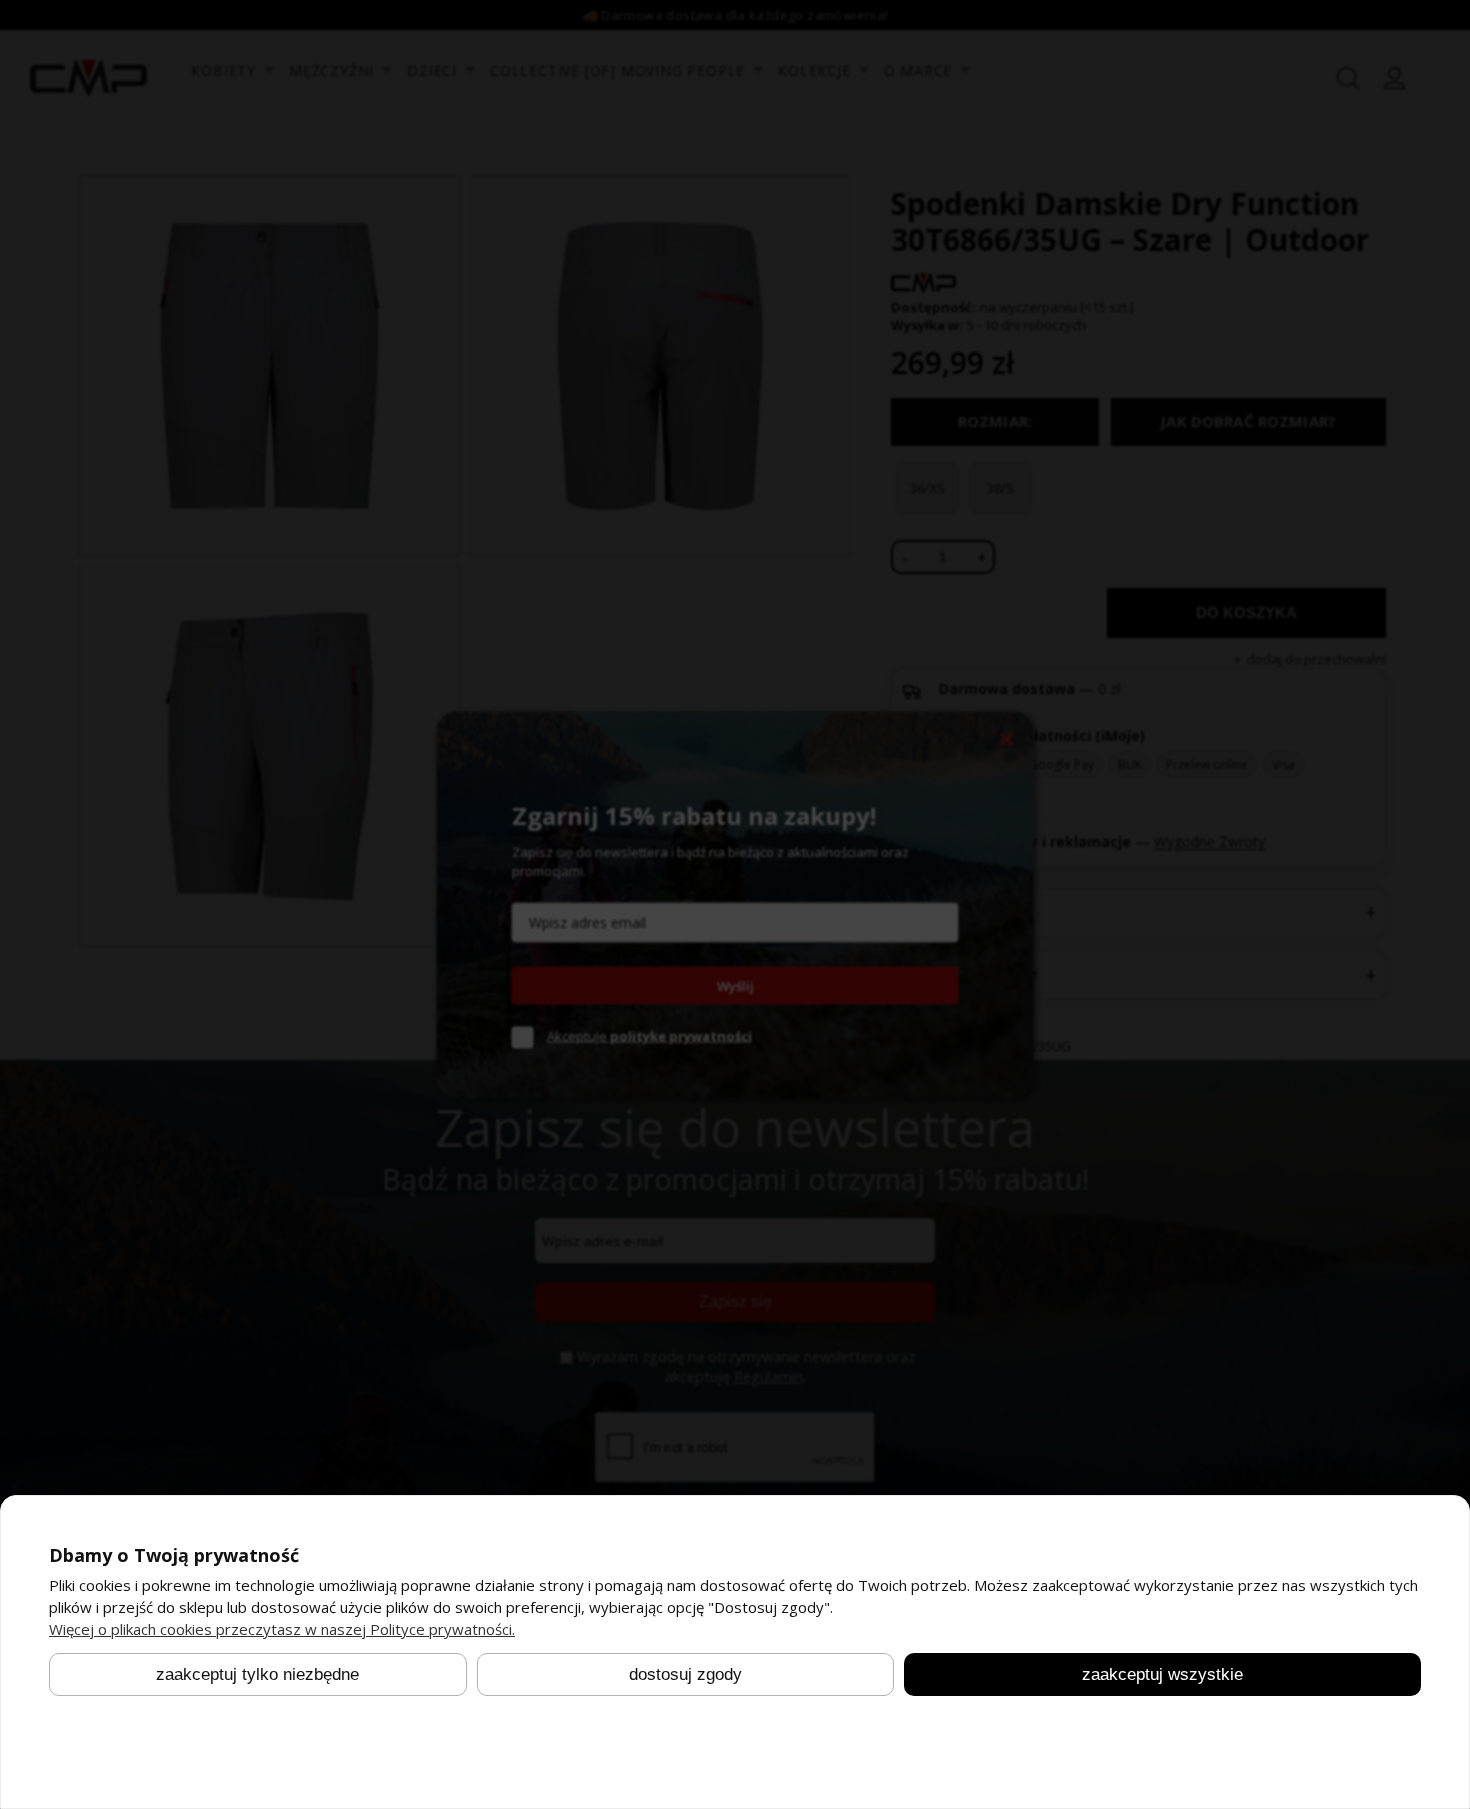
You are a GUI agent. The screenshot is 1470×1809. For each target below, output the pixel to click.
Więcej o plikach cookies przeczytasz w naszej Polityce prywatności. (282, 1629)
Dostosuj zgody (685, 1674)
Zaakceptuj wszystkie (1162, 1674)
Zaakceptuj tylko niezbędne (257, 1674)
